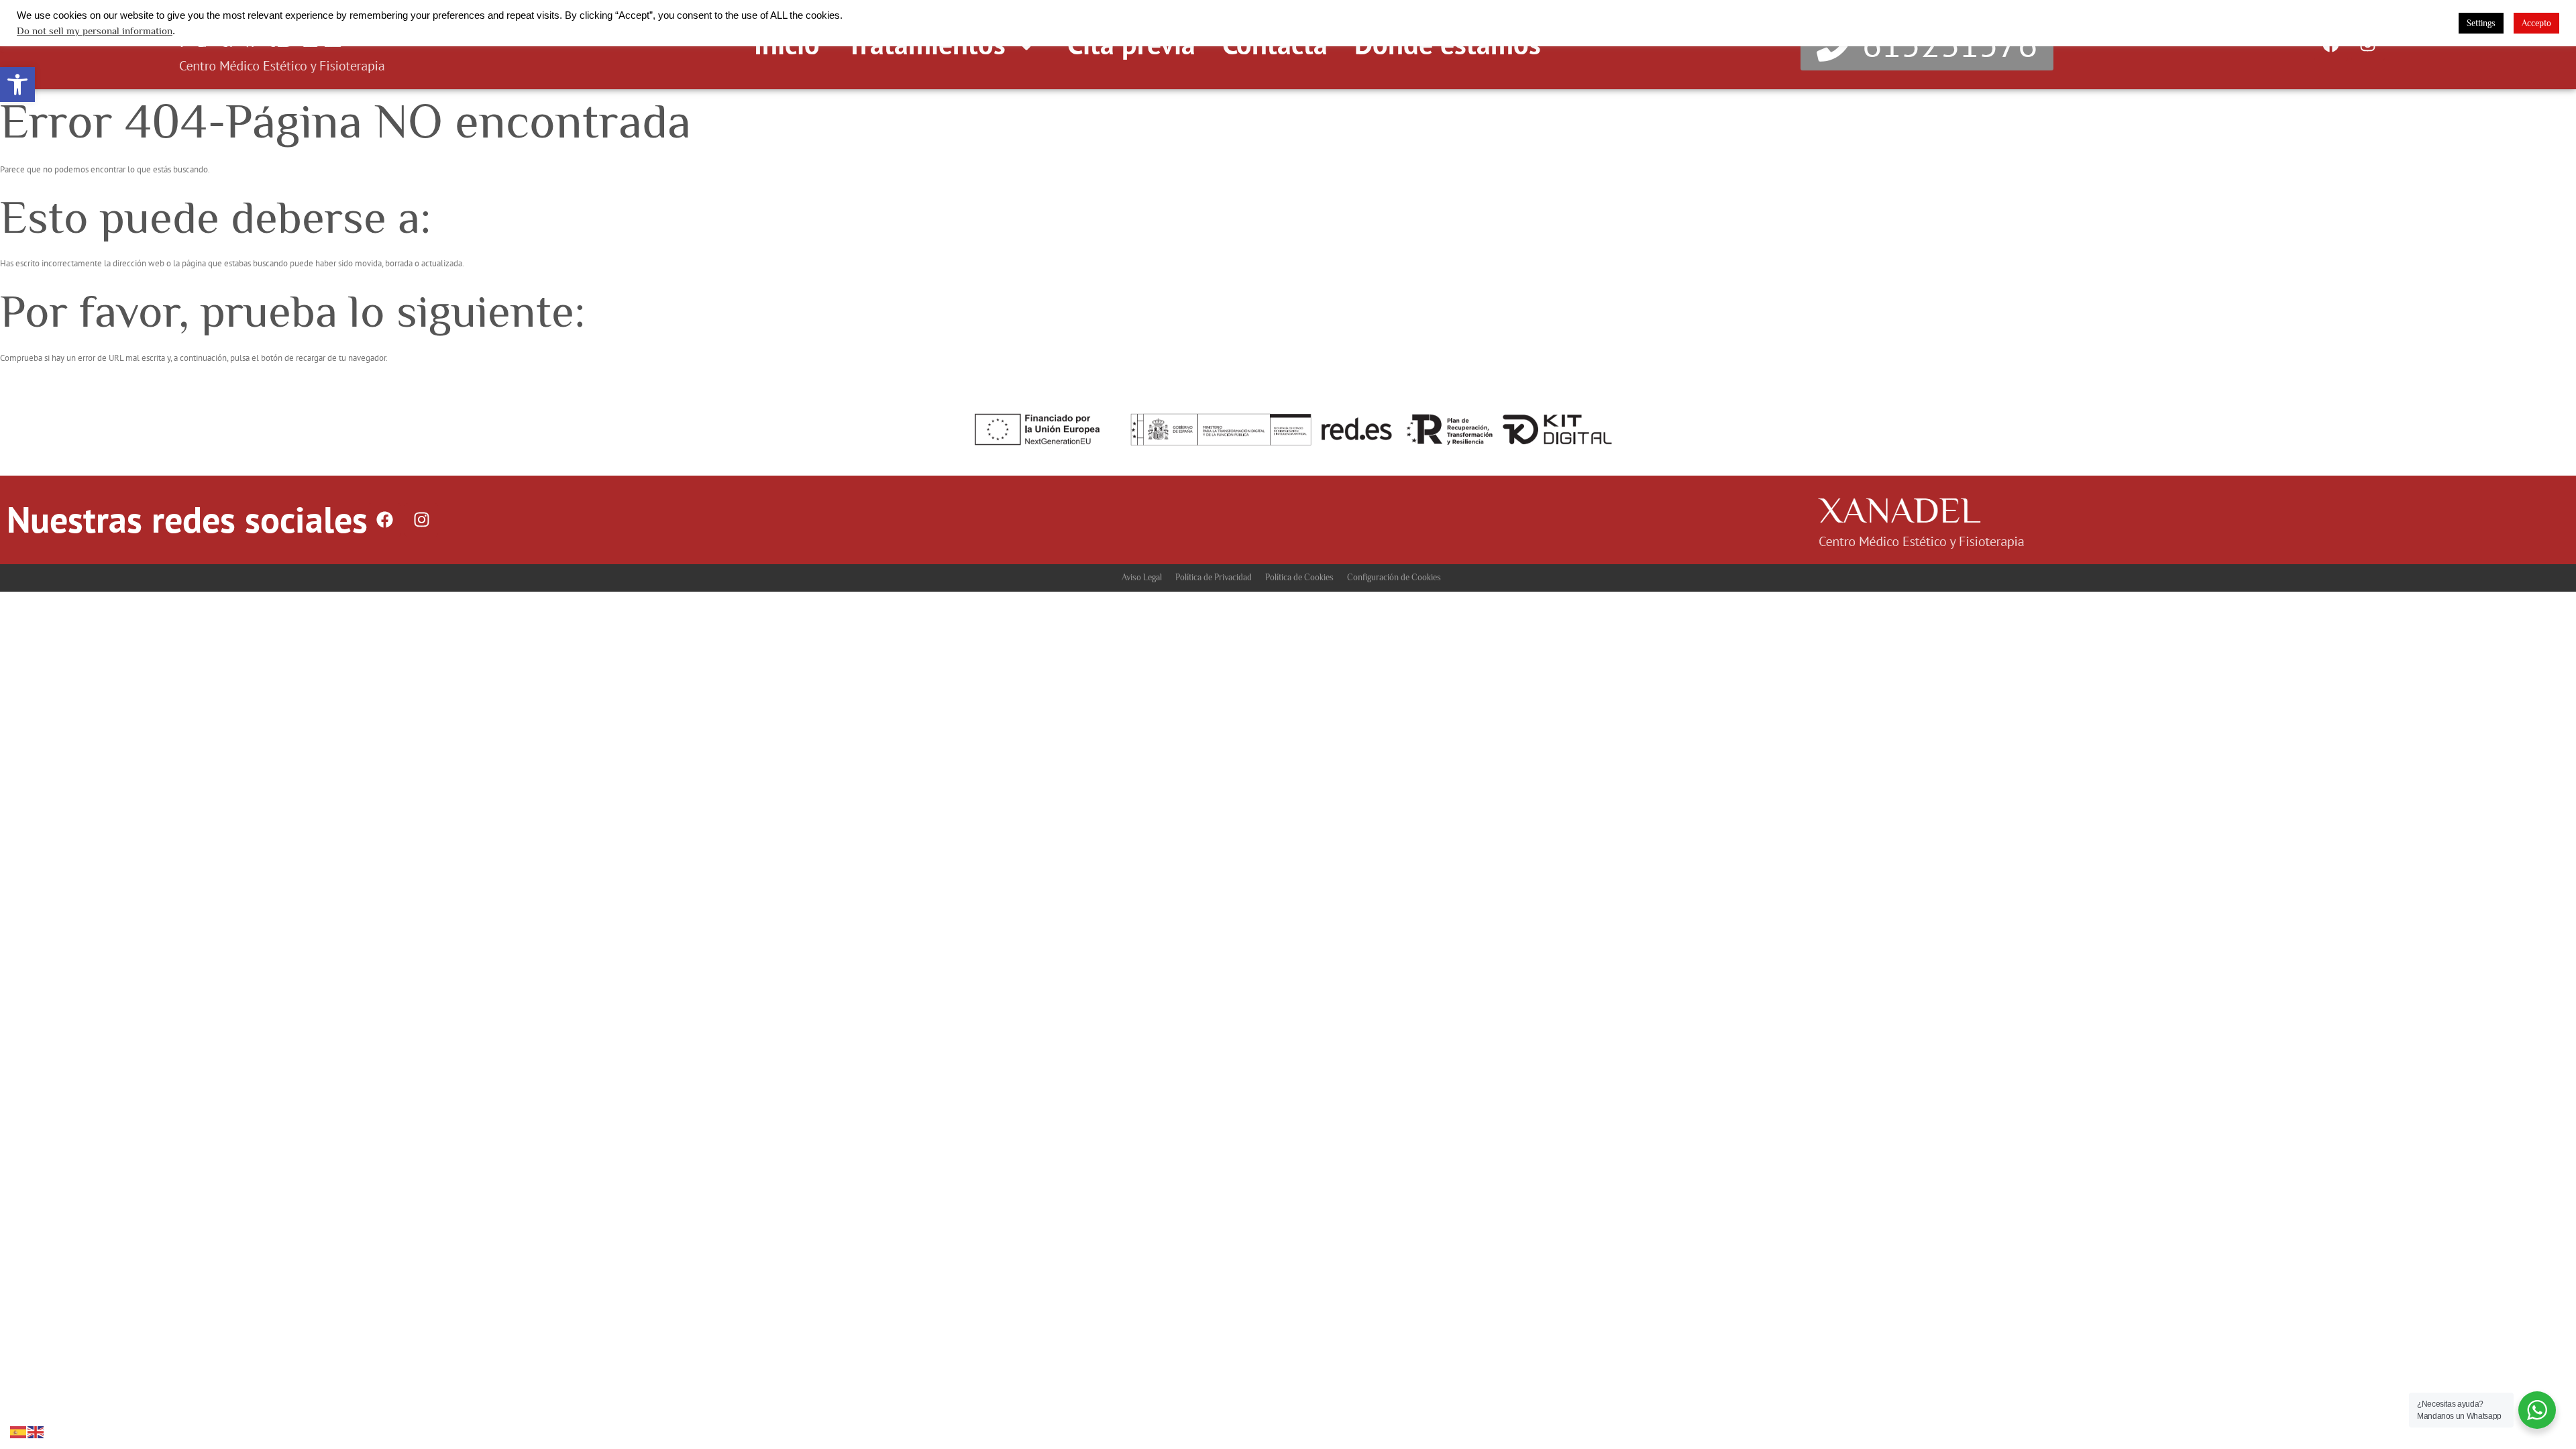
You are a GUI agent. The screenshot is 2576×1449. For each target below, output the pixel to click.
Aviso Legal (1142, 577)
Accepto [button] (2536, 23)
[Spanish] (19, 1431)
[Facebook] (384, 520)
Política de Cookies (1299, 577)
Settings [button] (2481, 23)
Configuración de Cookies (1394, 577)
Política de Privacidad (1214, 577)
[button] (17, 85)
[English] (36, 1431)
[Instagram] (421, 520)
